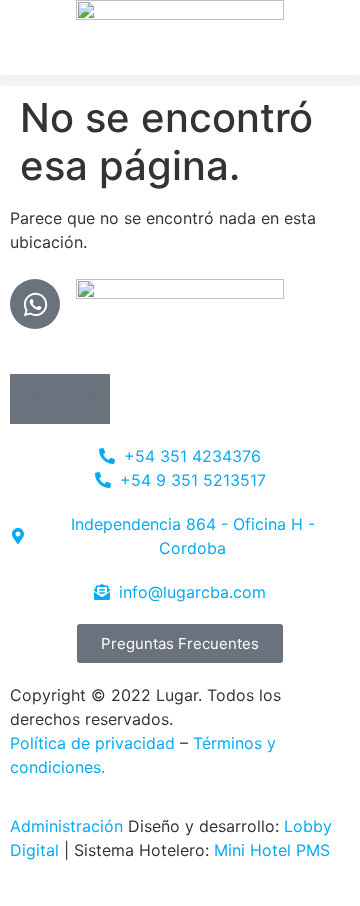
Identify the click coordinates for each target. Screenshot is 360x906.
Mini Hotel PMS (272, 850)
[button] (180, 80)
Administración (66, 826)
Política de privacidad (92, 743)
